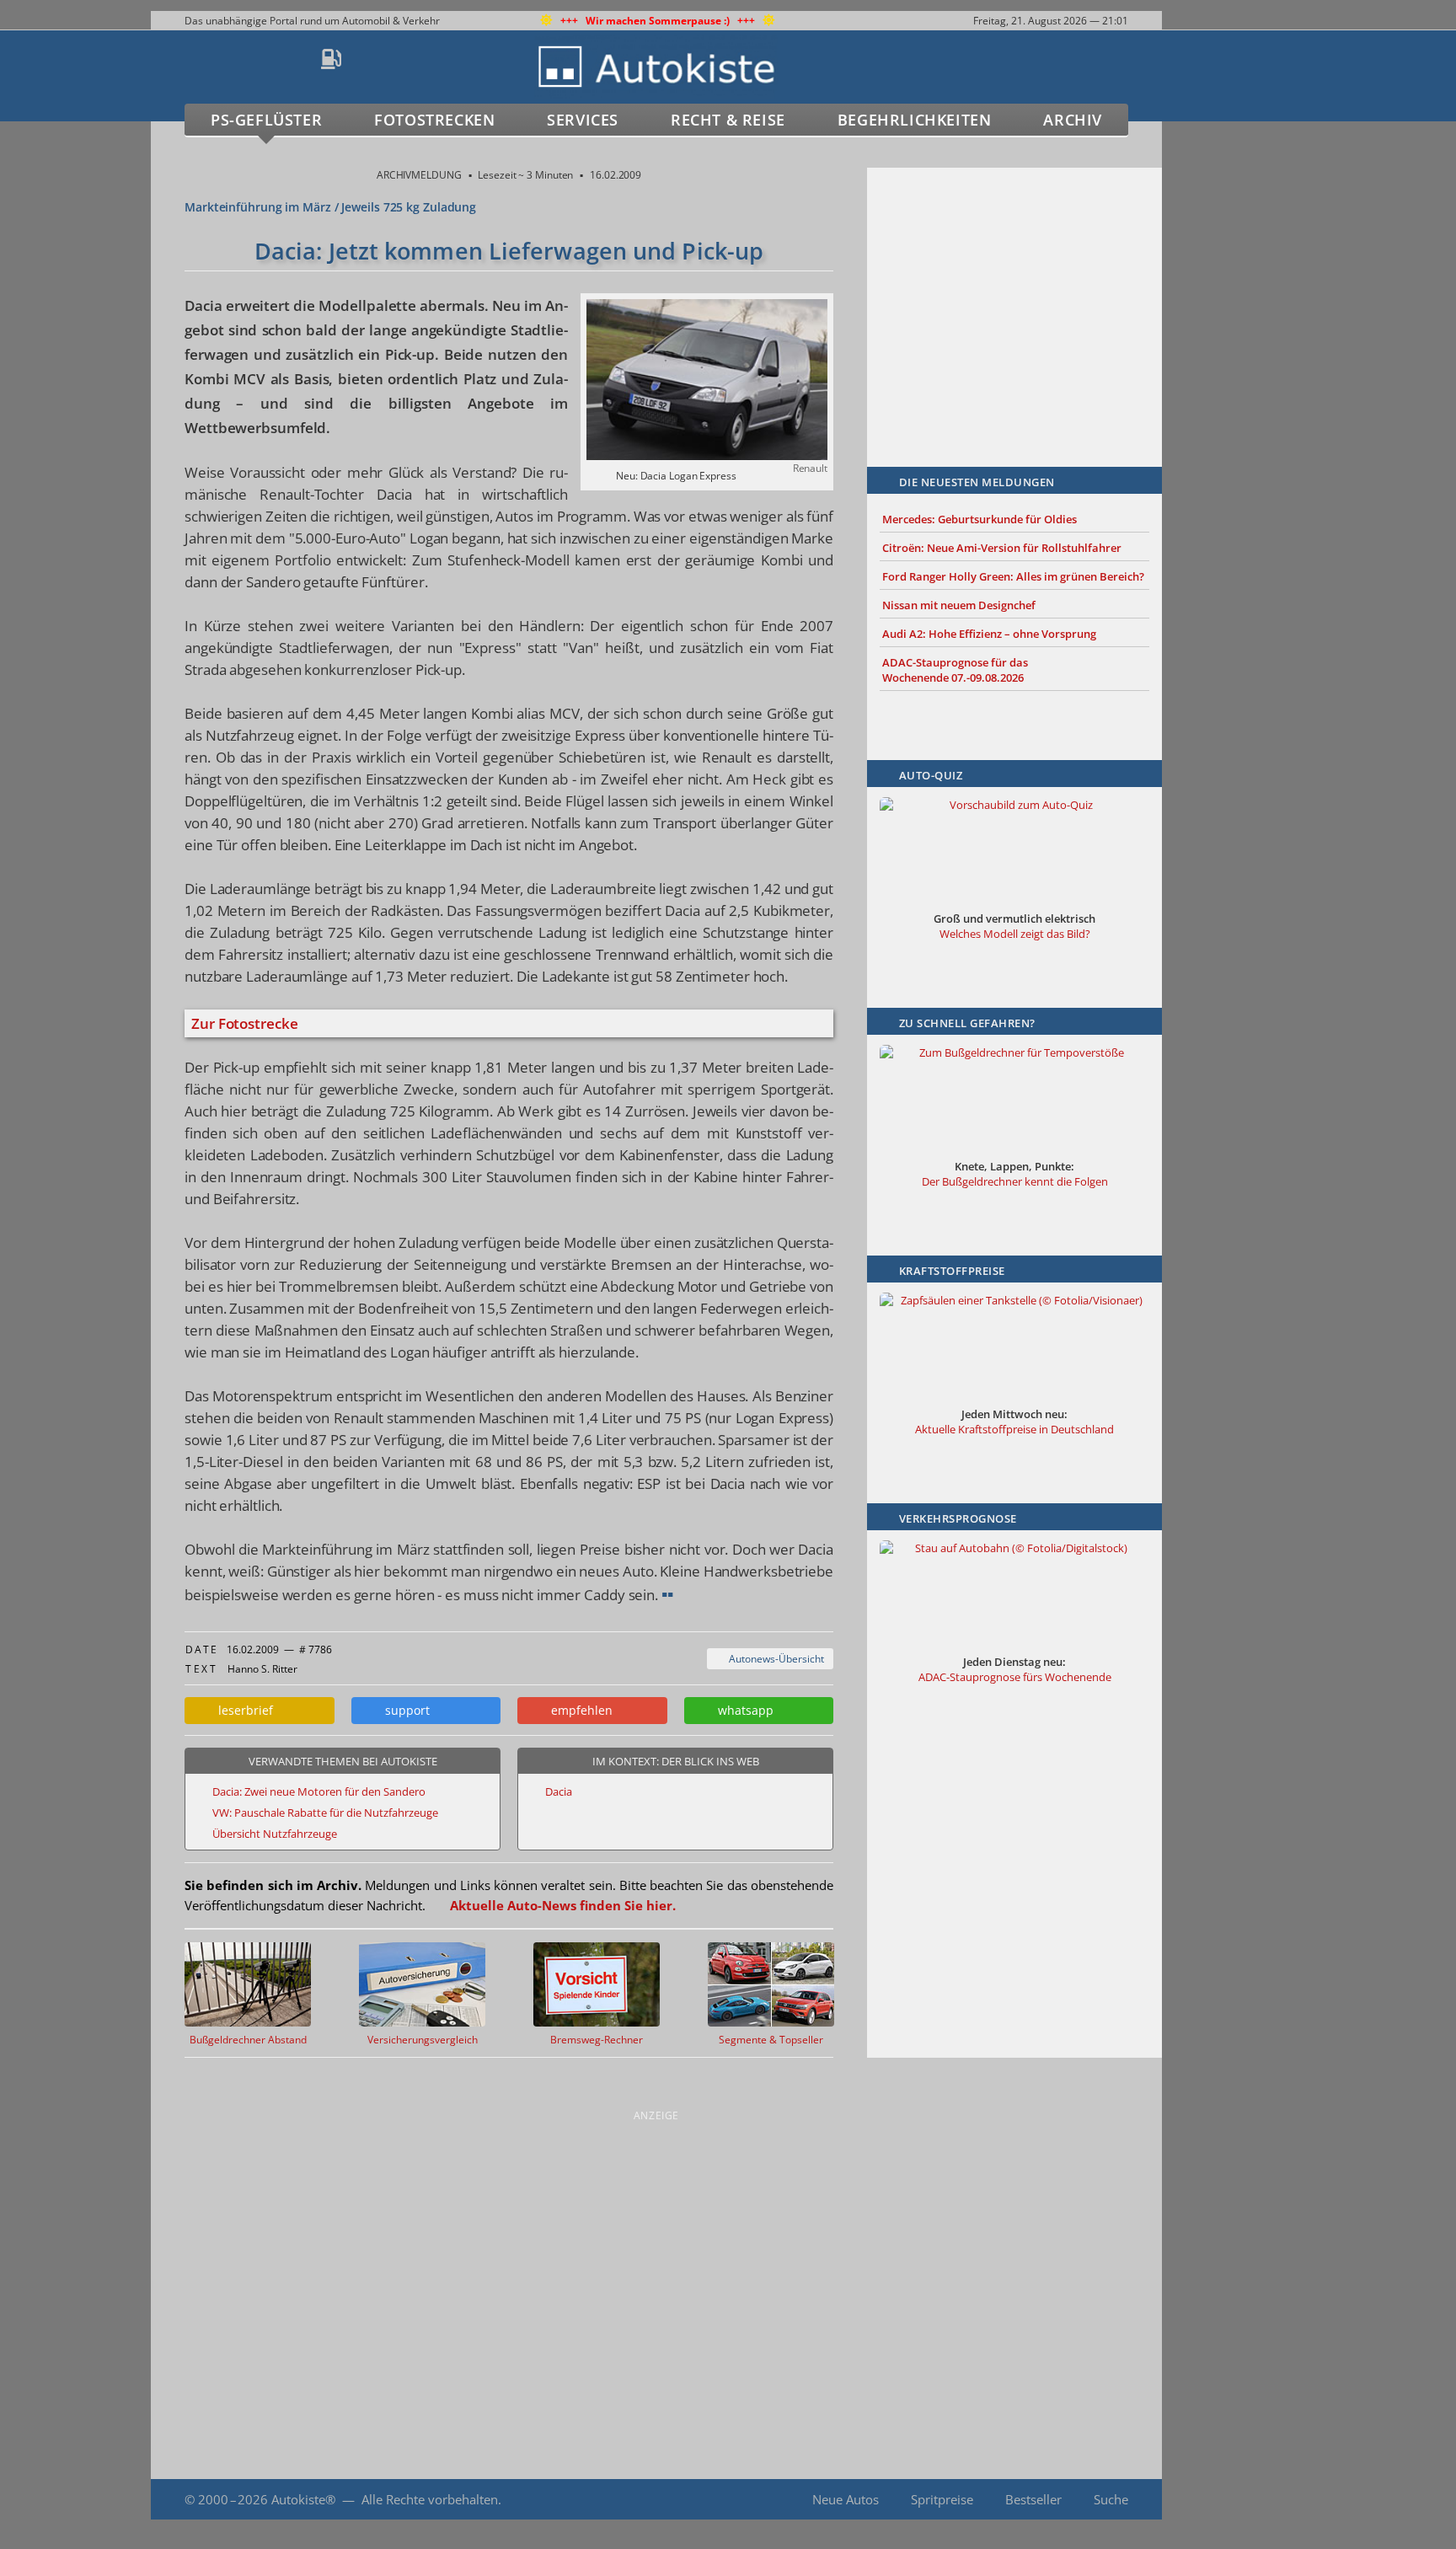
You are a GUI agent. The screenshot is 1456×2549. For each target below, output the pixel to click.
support (404, 1710)
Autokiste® (303, 2499)
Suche (1111, 2499)
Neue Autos (846, 2499)
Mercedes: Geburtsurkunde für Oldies (980, 519)
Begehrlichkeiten (915, 120)
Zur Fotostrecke (245, 1023)
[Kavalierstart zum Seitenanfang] (1198, 2500)
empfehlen (578, 1710)
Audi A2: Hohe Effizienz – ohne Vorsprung (989, 634)
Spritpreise (942, 2499)
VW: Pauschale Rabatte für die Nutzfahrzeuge (325, 1813)
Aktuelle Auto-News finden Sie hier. (563, 1905)
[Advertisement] (1014, 292)
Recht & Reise (728, 120)
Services (583, 120)
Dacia (559, 1791)
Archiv (1073, 120)
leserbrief (242, 1710)
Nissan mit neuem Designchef (959, 605)
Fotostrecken (434, 120)
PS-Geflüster (266, 120)
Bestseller (1033, 2499)
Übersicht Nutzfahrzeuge (275, 1834)
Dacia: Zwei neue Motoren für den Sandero (319, 1791)
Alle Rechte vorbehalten (430, 2499)
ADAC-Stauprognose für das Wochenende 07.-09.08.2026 (955, 670)
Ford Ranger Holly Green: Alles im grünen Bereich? (1013, 576)
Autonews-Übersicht (774, 1659)
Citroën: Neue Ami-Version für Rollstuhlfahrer (1002, 548)
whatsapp (742, 1710)
